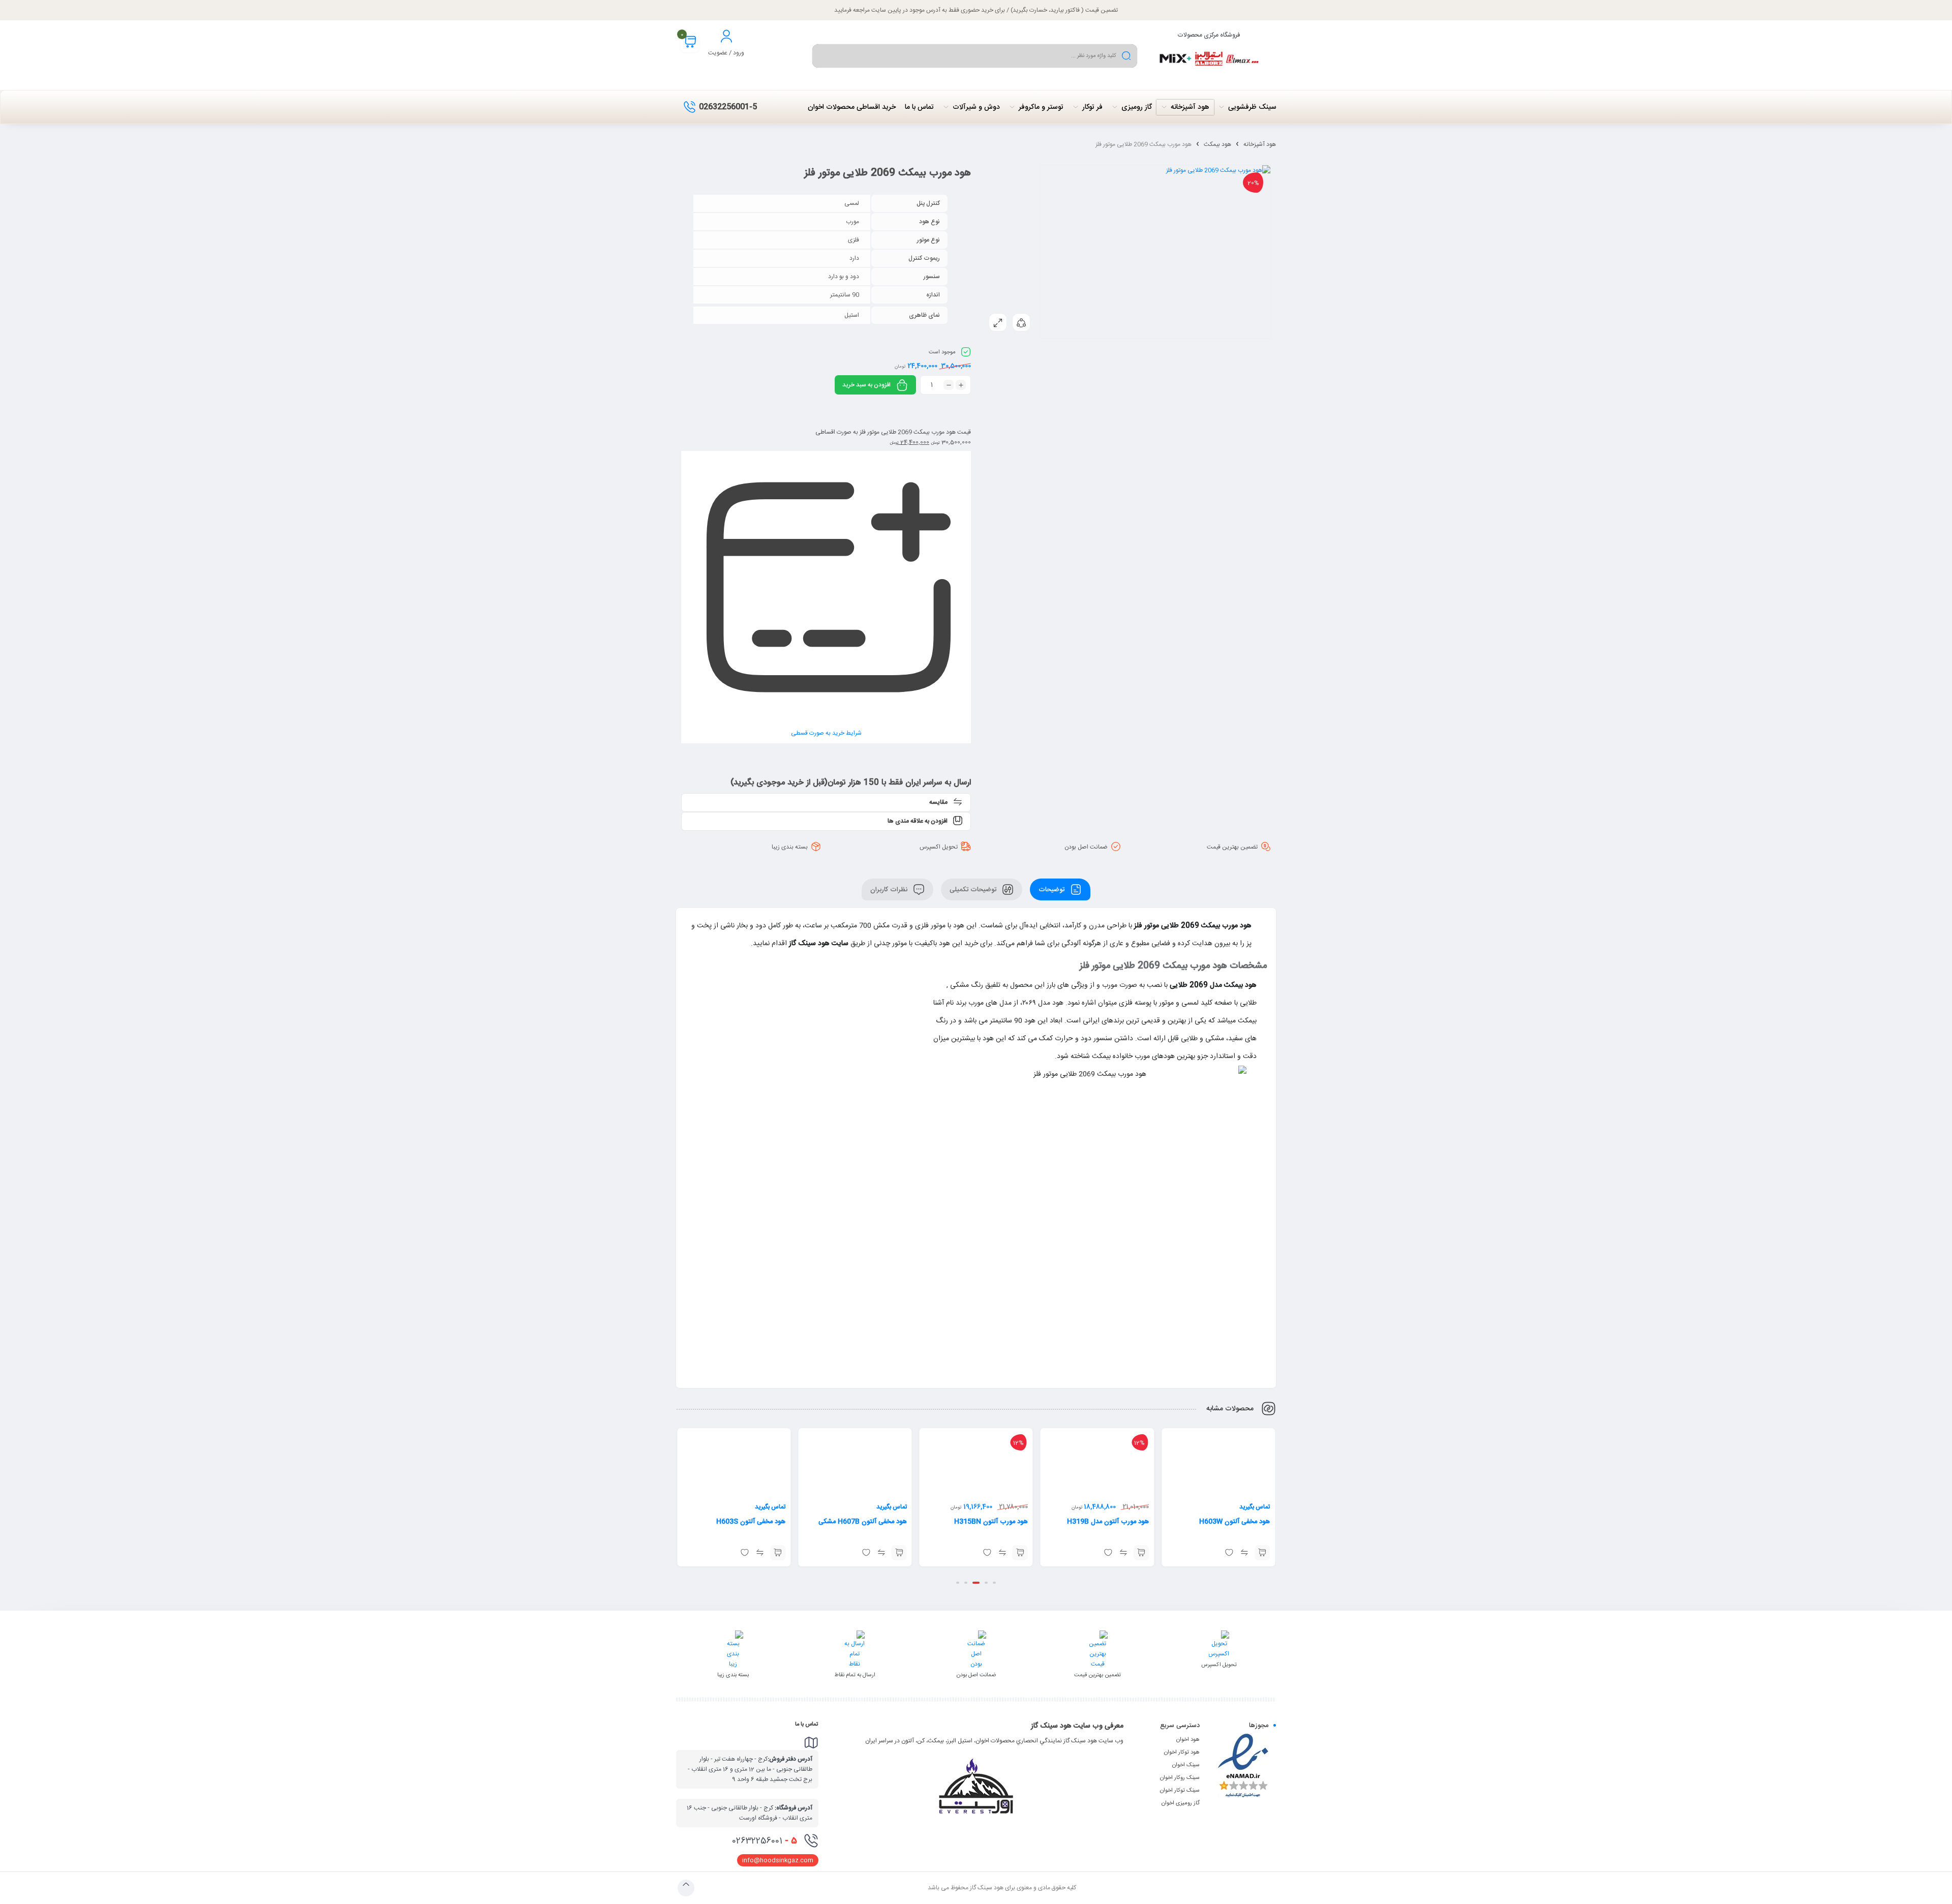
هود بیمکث (1217, 144)
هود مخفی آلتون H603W (750, 1508)
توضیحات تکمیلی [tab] (974, 889)
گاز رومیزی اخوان (1181, 1803)
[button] (1262, 1553)
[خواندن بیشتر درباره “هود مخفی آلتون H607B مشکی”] (1020, 1553)
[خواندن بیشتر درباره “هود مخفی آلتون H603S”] (899, 1553)
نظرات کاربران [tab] (890, 889)
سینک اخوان (1186, 1765)
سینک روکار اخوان (1180, 1778)
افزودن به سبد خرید (866, 385)
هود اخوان (1188, 1740)
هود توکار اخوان (1182, 1752)
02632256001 (765, 1841)
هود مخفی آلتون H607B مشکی (984, 1522)
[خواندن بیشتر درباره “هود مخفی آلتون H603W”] (778, 1539)
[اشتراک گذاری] (1021, 322)
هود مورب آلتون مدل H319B (1229, 1522)
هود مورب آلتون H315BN (1112, 1522)
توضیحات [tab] (1053, 889)
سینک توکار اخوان (1180, 1791)
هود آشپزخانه (1260, 144)
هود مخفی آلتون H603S (872, 1522)
